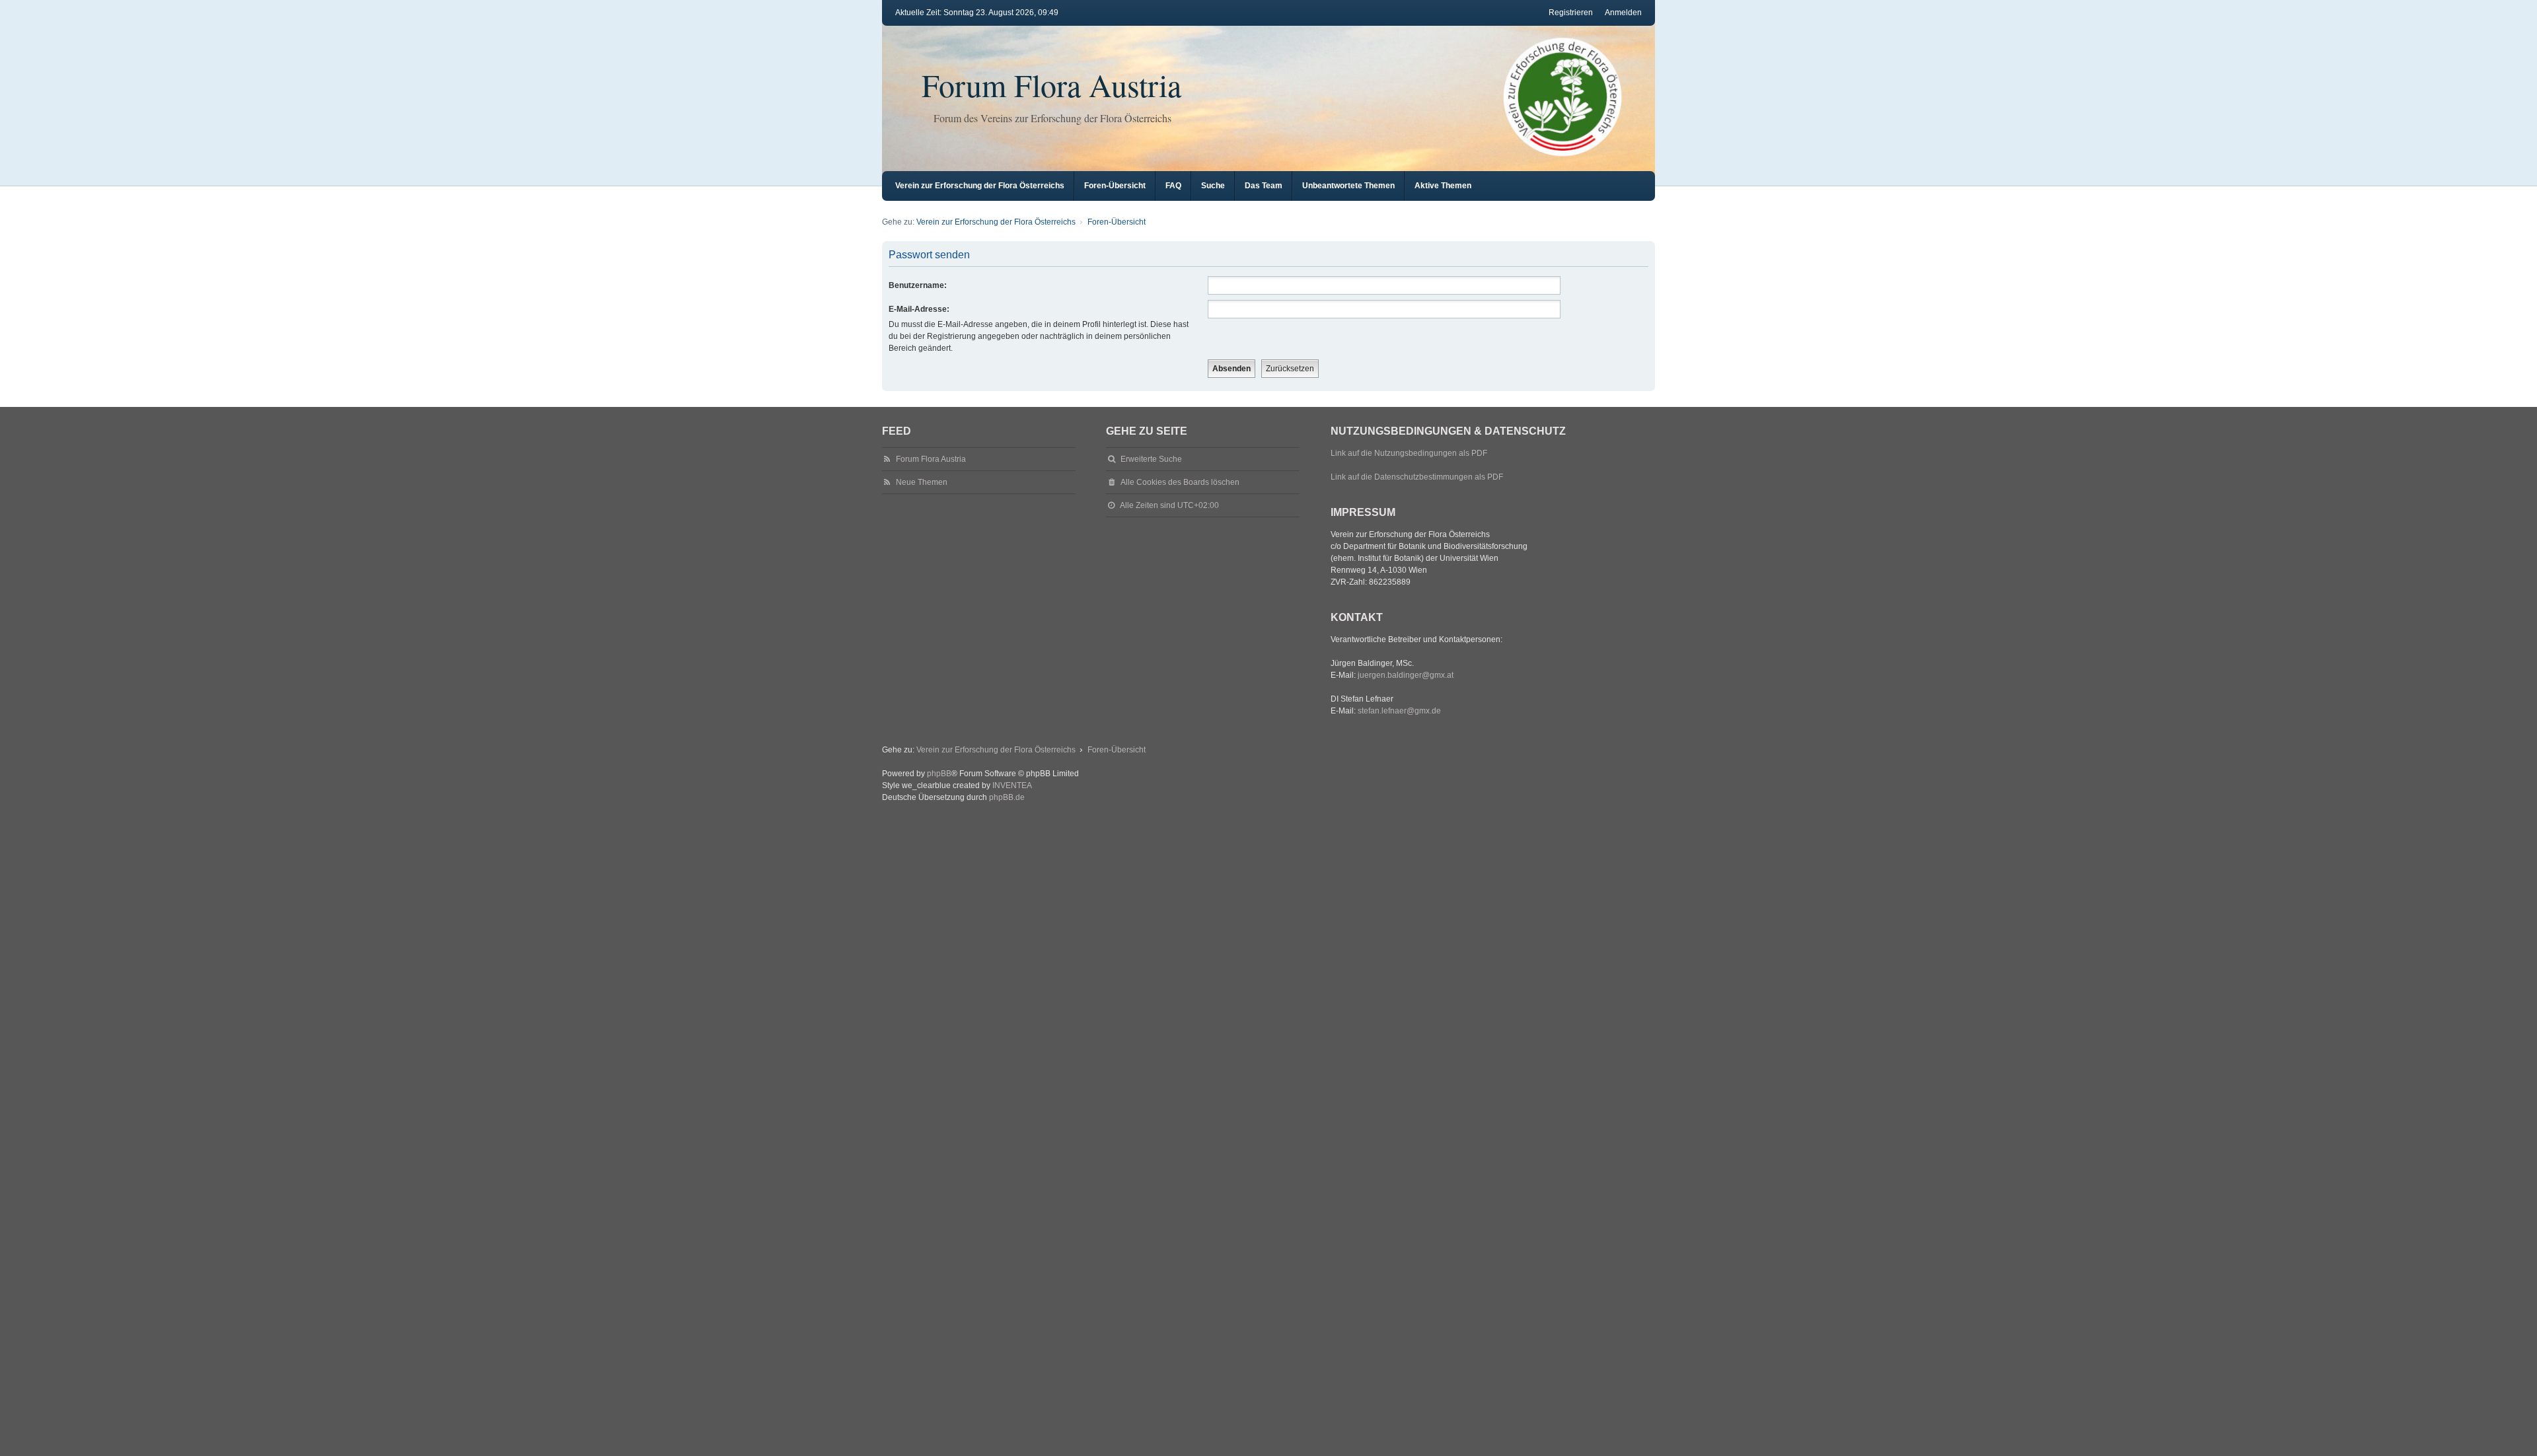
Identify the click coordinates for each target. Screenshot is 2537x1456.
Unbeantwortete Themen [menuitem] (1348, 186)
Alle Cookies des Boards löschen (1180, 482)
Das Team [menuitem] (1264, 186)
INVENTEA (1012, 785)
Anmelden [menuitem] (1623, 13)
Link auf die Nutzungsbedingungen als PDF (1409, 453)
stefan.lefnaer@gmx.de (1399, 711)
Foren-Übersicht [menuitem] (1115, 186)
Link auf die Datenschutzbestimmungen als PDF (1417, 477)
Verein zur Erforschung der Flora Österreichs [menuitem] (980, 186)
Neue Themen (922, 482)
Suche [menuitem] (1213, 186)
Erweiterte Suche (1151, 459)
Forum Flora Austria (1051, 85)
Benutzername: (918, 285)
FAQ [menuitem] (1173, 186)
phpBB (939, 774)
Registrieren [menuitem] (1571, 13)
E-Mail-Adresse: (919, 309)
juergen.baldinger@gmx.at (1406, 675)
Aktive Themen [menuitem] (1443, 186)
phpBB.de (1007, 797)
